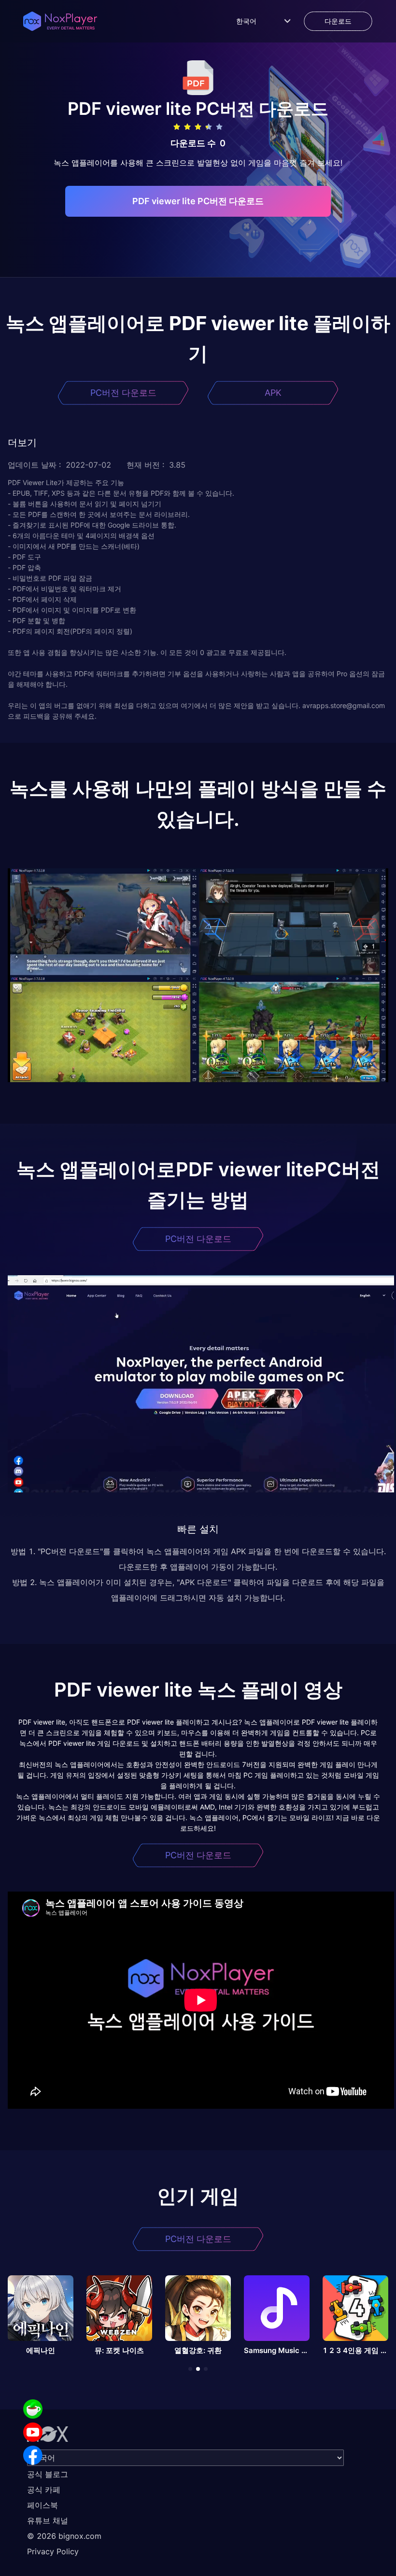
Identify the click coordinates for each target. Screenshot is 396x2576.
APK (273, 393)
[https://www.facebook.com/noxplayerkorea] (33, 2455)
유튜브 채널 (48, 2520)
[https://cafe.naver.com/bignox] (33, 2409)
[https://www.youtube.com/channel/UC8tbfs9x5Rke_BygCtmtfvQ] (33, 2432)
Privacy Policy (53, 2551)
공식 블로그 (48, 2474)
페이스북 (42, 2505)
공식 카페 (44, 2490)
